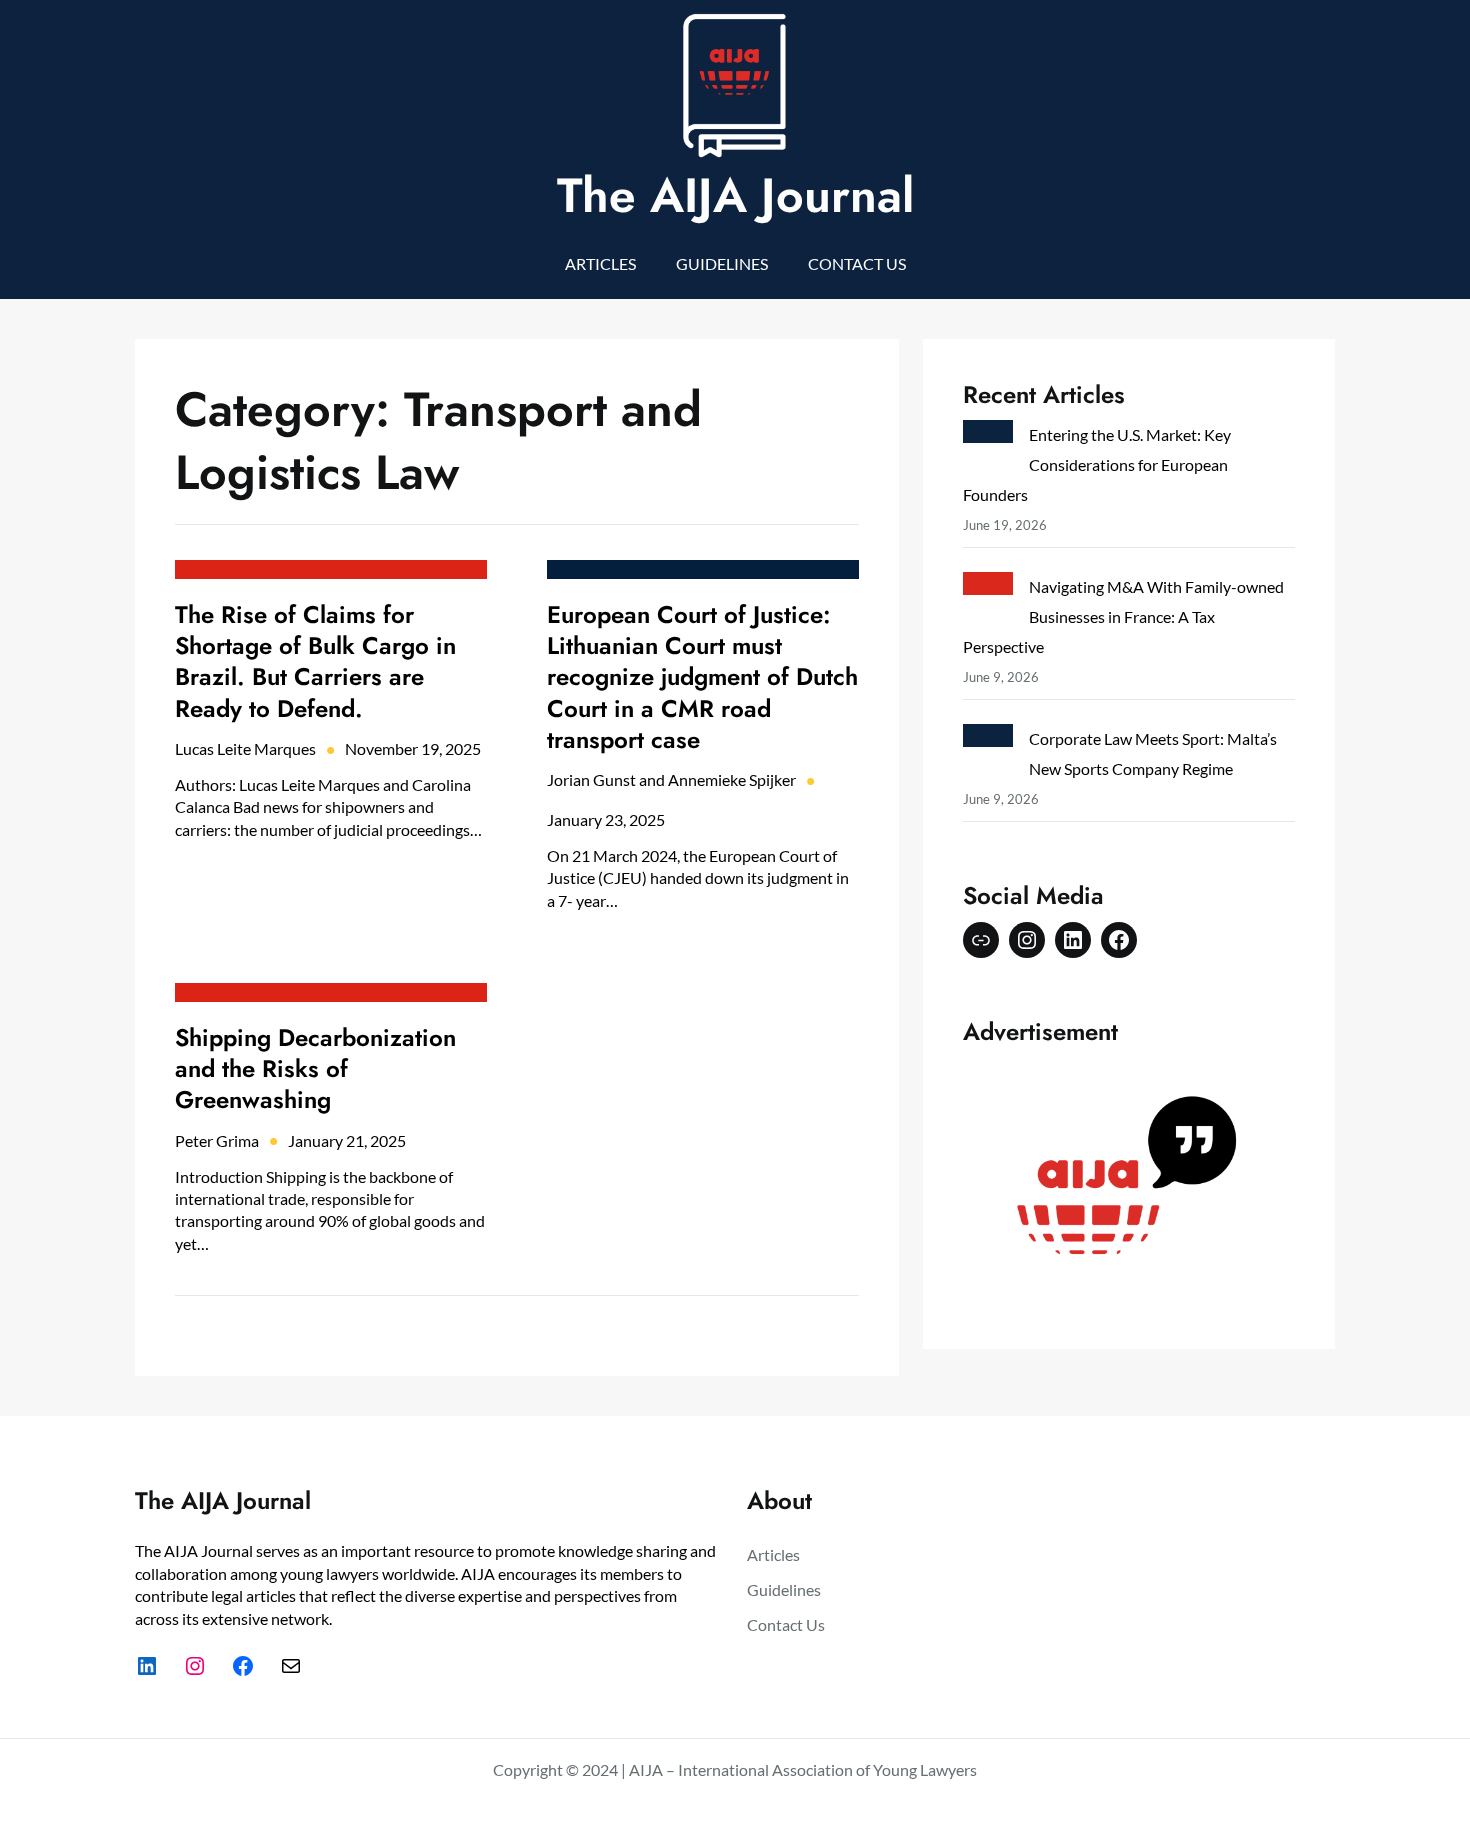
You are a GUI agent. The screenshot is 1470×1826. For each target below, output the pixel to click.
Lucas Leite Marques (245, 748)
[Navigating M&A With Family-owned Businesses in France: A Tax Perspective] (988, 587)
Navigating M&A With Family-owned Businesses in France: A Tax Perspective (1123, 616)
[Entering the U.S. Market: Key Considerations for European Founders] (988, 435)
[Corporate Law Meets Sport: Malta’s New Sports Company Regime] (988, 739)
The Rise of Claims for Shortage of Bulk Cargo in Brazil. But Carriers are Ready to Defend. (315, 661)
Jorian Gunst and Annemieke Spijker (671, 779)
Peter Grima (217, 1140)
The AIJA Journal (735, 195)
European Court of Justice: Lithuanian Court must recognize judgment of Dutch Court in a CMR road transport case (702, 677)
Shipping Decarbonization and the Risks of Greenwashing (315, 1069)
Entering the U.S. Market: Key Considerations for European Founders (1097, 464)
